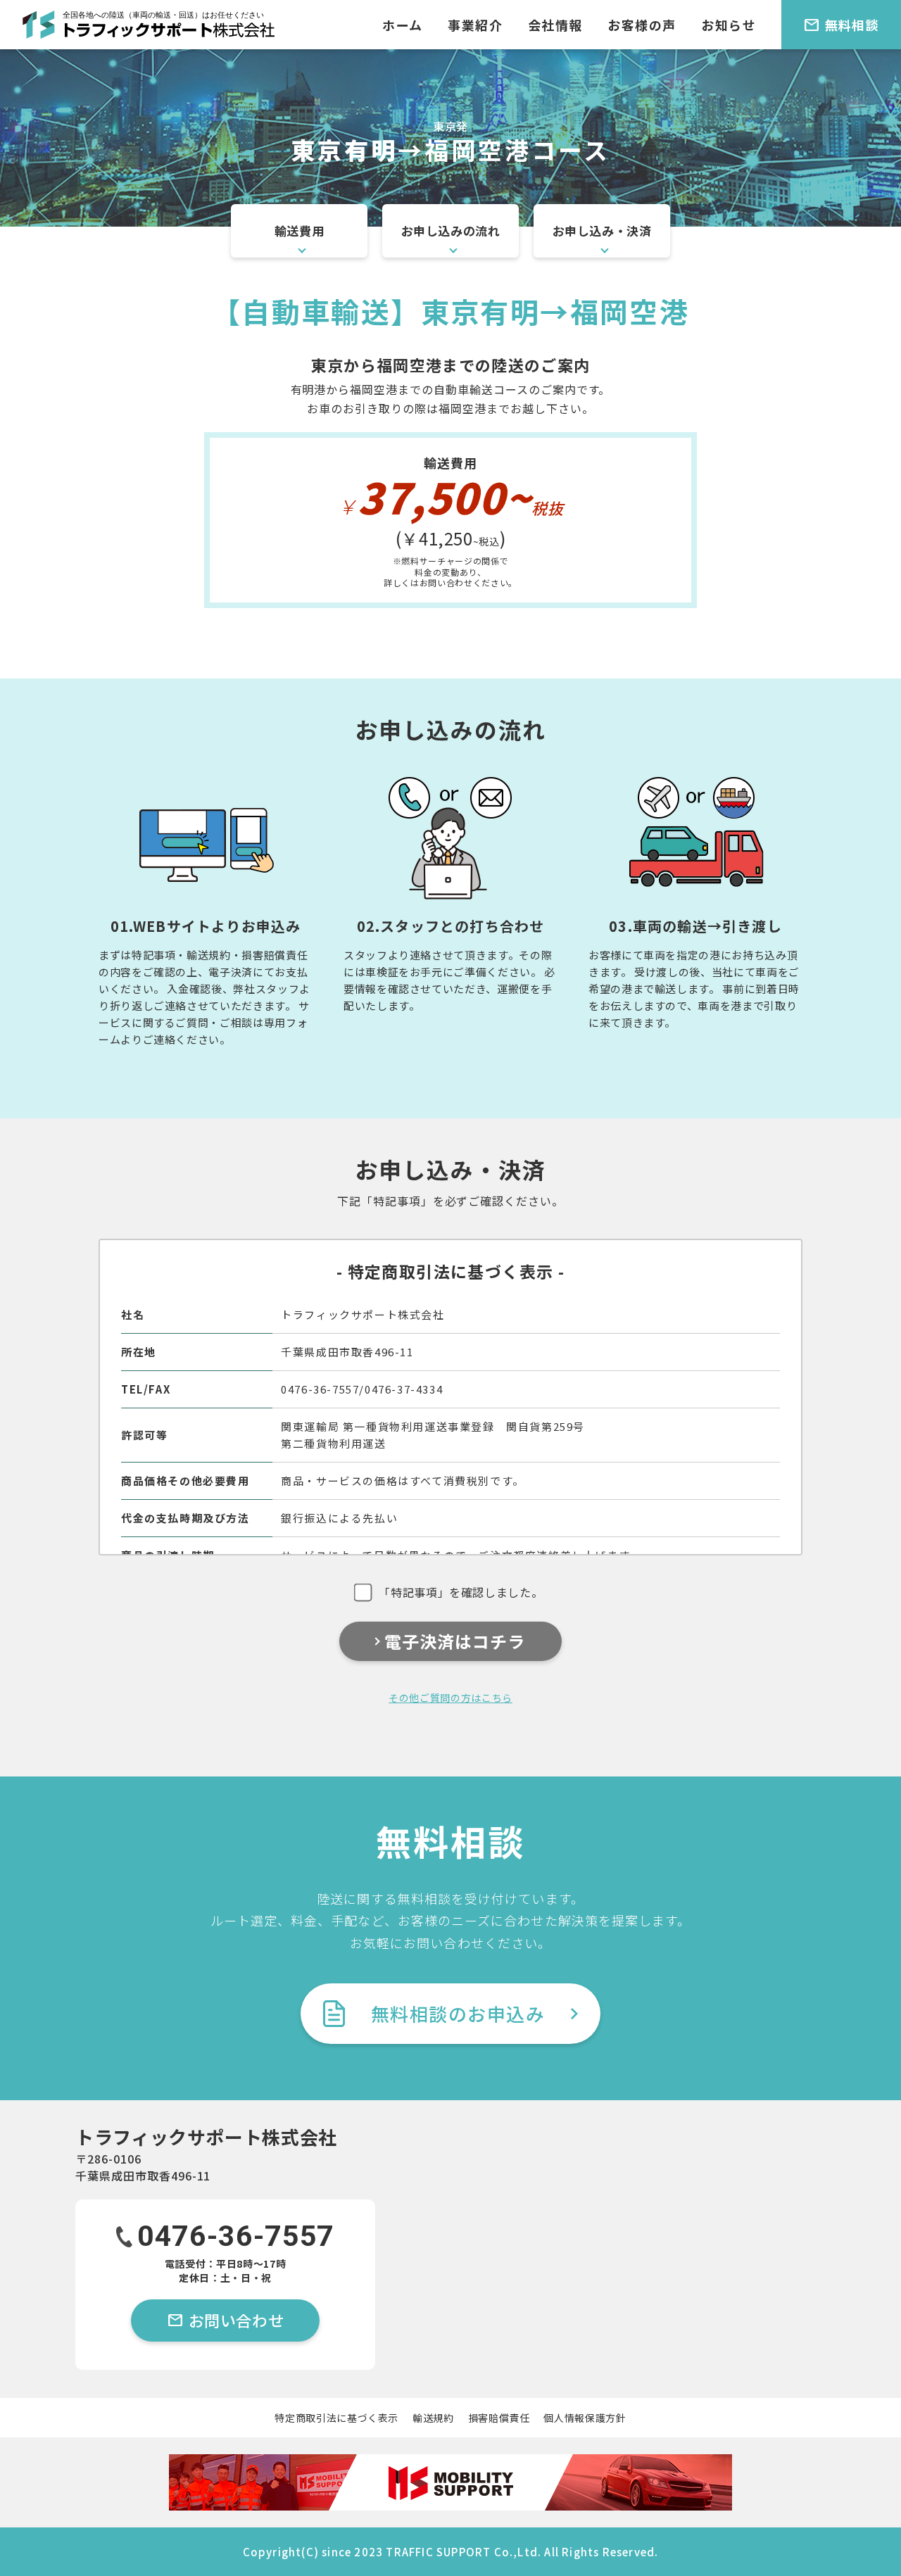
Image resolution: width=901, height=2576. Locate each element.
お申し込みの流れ (451, 231)
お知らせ (729, 25)
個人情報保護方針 (585, 2418)
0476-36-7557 (236, 2238)
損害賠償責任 (499, 2418)
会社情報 (555, 25)
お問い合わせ (226, 2320)
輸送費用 (299, 231)
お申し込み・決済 (602, 231)
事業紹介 (475, 25)
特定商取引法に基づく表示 (336, 2418)
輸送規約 (433, 2418)
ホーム (402, 25)
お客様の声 (642, 25)
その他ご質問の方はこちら (450, 1698)
